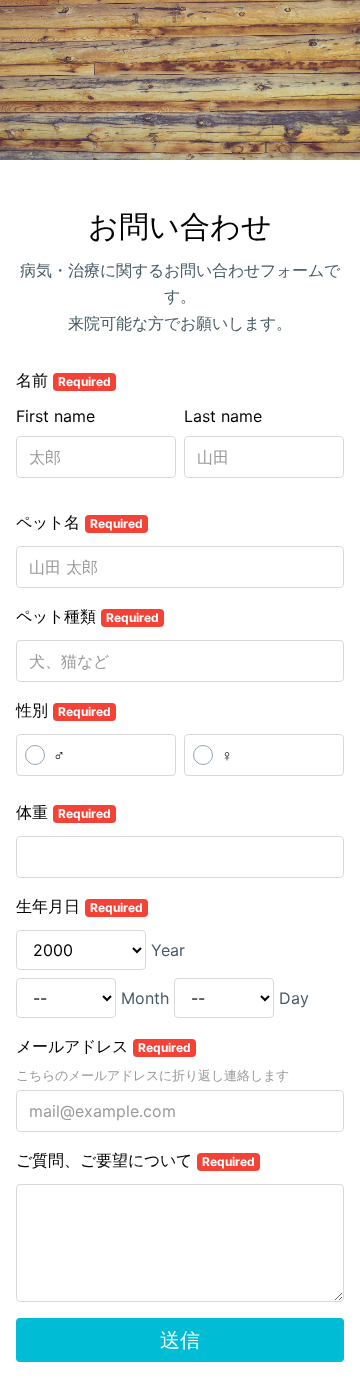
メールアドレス (103, 1046)
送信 (180, 1340)
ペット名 (79, 522)
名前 (63, 380)
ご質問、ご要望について (135, 1160)
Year (168, 950)
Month (145, 998)
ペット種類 (87, 616)
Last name (223, 416)
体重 (63, 812)
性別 (63, 710)
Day (294, 998)
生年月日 (79, 906)
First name (55, 416)
